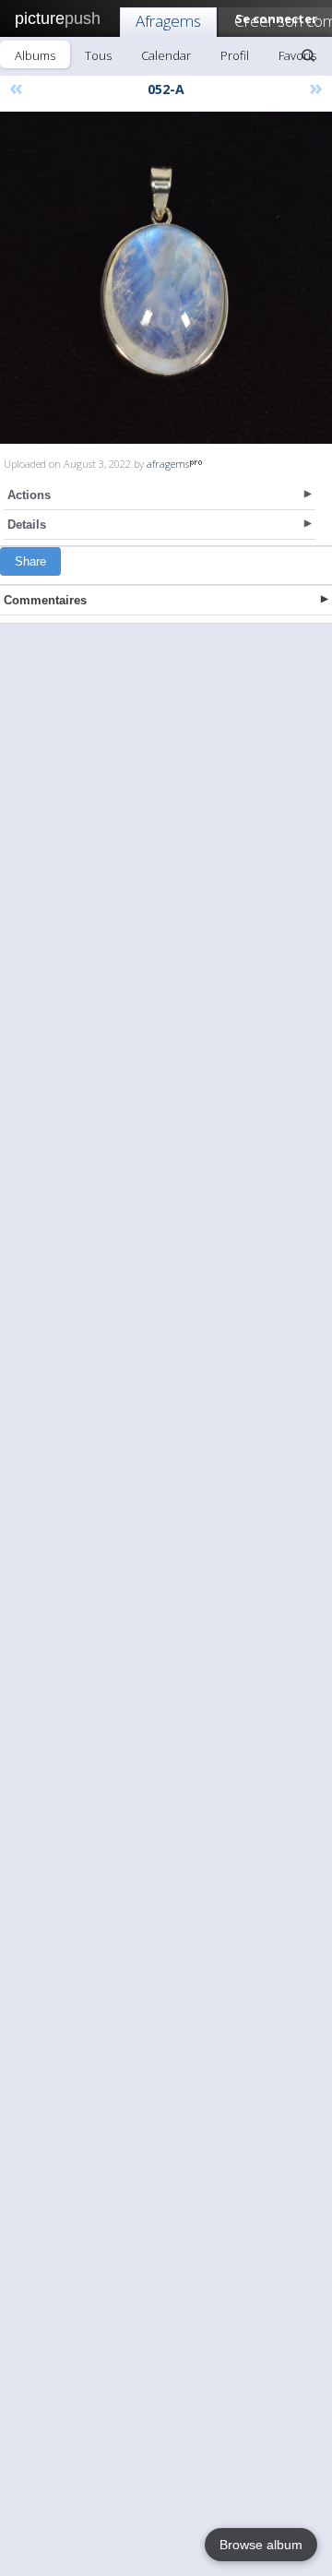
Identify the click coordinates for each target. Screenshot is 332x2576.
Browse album (261, 2545)
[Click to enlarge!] (166, 278)
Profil (235, 55)
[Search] (308, 55)
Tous (98, 55)
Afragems (168, 21)
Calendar (166, 55)
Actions (29, 495)
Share (30, 561)
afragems (168, 464)
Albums (35, 55)
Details (27, 525)
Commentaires (45, 600)
